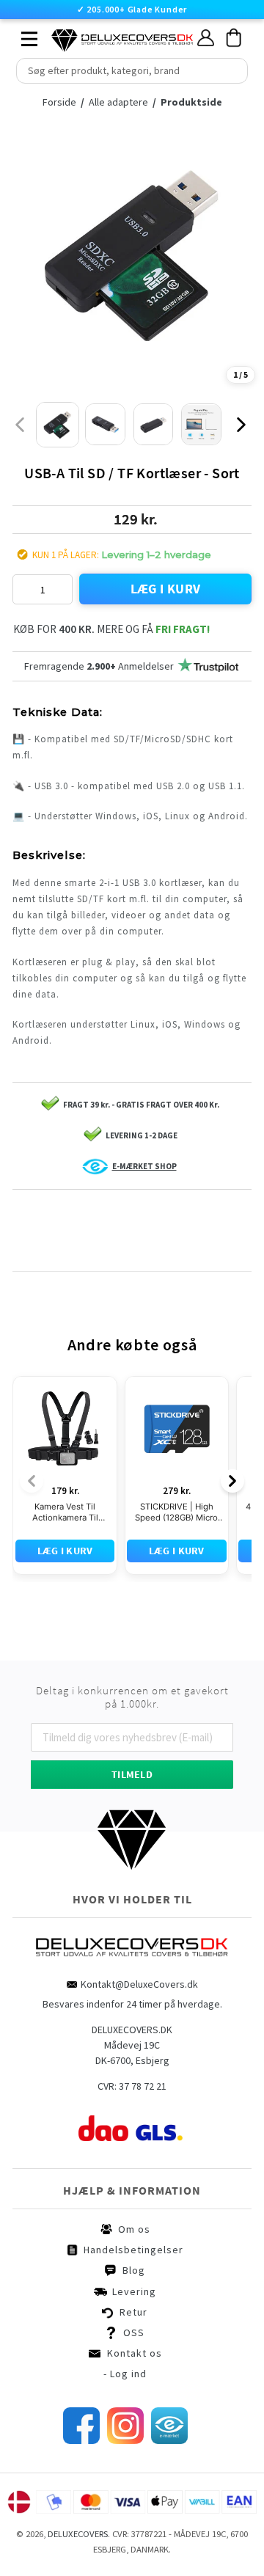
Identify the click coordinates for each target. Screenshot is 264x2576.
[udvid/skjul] (21, 35)
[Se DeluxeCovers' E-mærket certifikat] (169, 2440)
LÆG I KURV (166, 589)
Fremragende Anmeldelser (99, 666)
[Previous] (32, 1481)
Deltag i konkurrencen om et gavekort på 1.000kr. (132, 1697)
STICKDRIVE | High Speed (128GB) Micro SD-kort (176, 1512)
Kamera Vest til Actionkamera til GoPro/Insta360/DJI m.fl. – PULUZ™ (65, 1512)
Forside (63, 102)
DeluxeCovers (78, 2534)
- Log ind (125, 2374)
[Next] (232, 1481)
